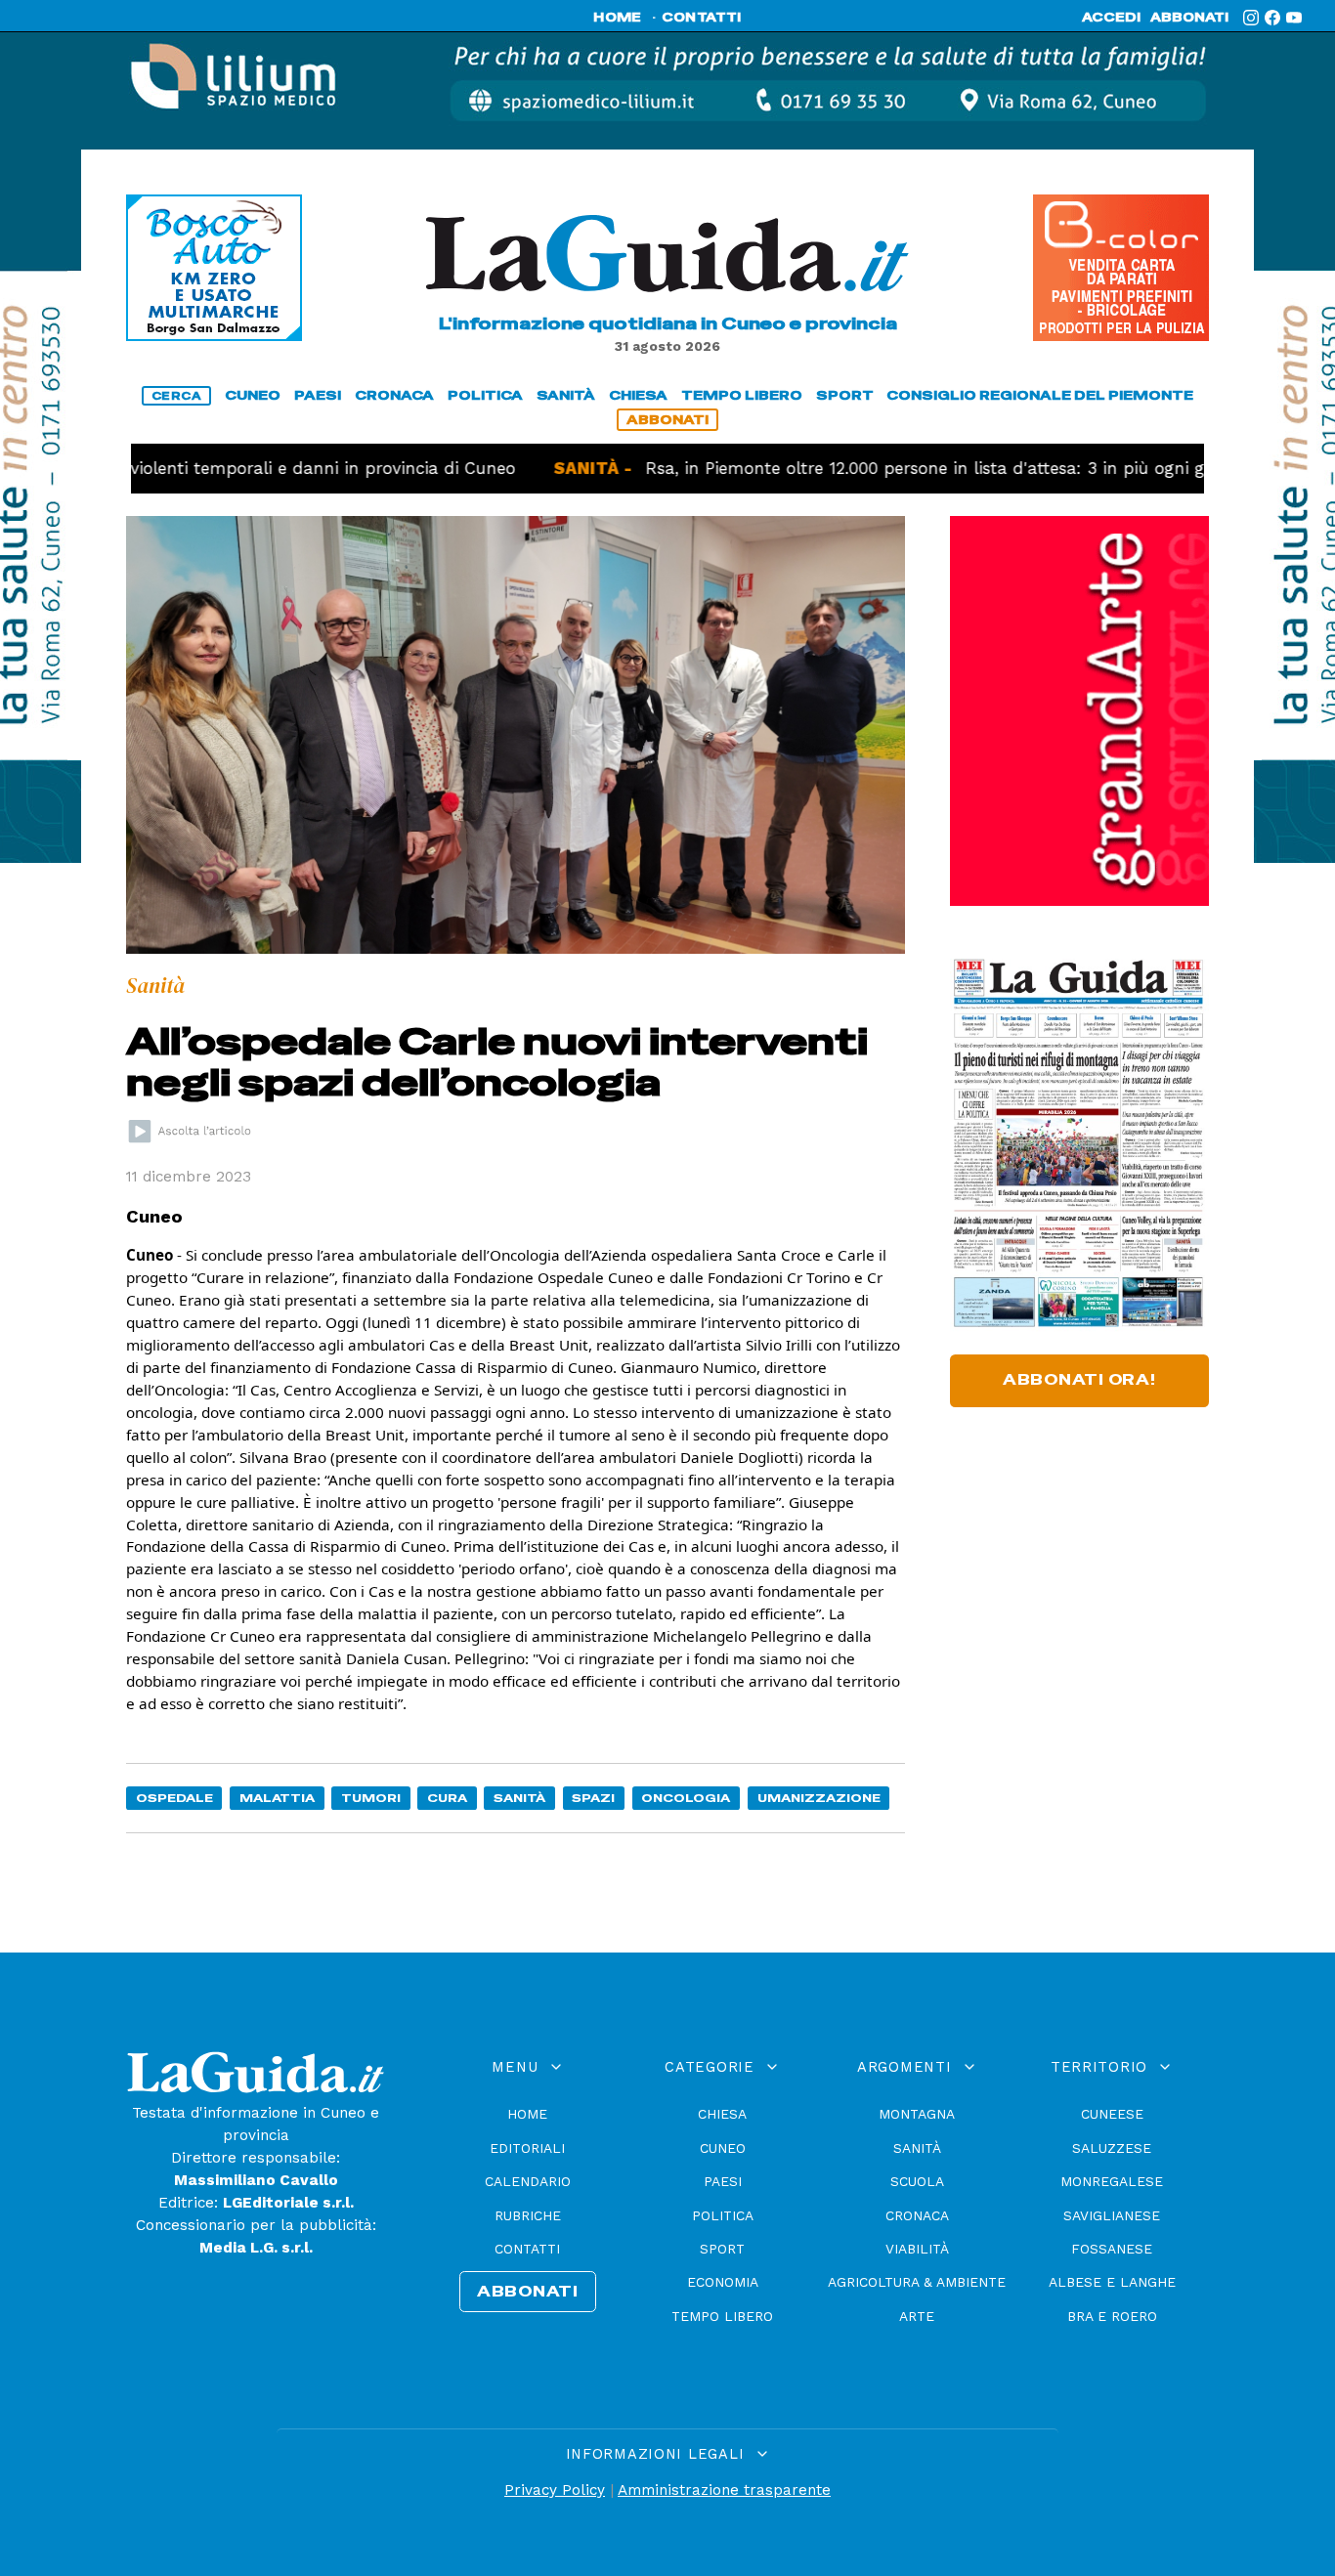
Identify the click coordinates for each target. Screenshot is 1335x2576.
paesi (318, 395)
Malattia (277, 1798)
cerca (177, 396)
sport (845, 395)
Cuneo (723, 2148)
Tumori (371, 1798)
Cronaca (917, 2215)
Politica (723, 2215)
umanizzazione (819, 1798)
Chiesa (722, 2114)
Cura (447, 1798)
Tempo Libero (722, 2316)
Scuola (917, 2181)
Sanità (519, 1798)
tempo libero (742, 395)
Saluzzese (1112, 2148)
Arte (917, 2316)
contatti (702, 18)
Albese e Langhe (1112, 2282)
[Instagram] (1251, 18)
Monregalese (1112, 2181)
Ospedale (174, 1798)
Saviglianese (1112, 2215)
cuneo (253, 395)
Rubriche (528, 2215)
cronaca (394, 395)
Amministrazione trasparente (724, 2490)
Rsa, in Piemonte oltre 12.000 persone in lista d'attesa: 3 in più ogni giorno (867, 468)
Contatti (527, 2249)
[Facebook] (1272, 18)
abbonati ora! (1079, 1380)
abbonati (1189, 18)
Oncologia (686, 1798)
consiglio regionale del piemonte (1040, 395)
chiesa (638, 395)
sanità (566, 395)
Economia (723, 2282)
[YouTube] (1294, 18)
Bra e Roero (1112, 2316)
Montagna (917, 2114)
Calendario (528, 2181)
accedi (1111, 18)
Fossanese (1112, 2249)
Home (527, 2114)
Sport (722, 2249)
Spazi (593, 1798)
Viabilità (917, 2249)
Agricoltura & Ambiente (917, 2282)
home (617, 18)
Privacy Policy (555, 2490)
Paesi (723, 2181)
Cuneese (1112, 2114)
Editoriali (527, 2148)
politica (485, 395)
